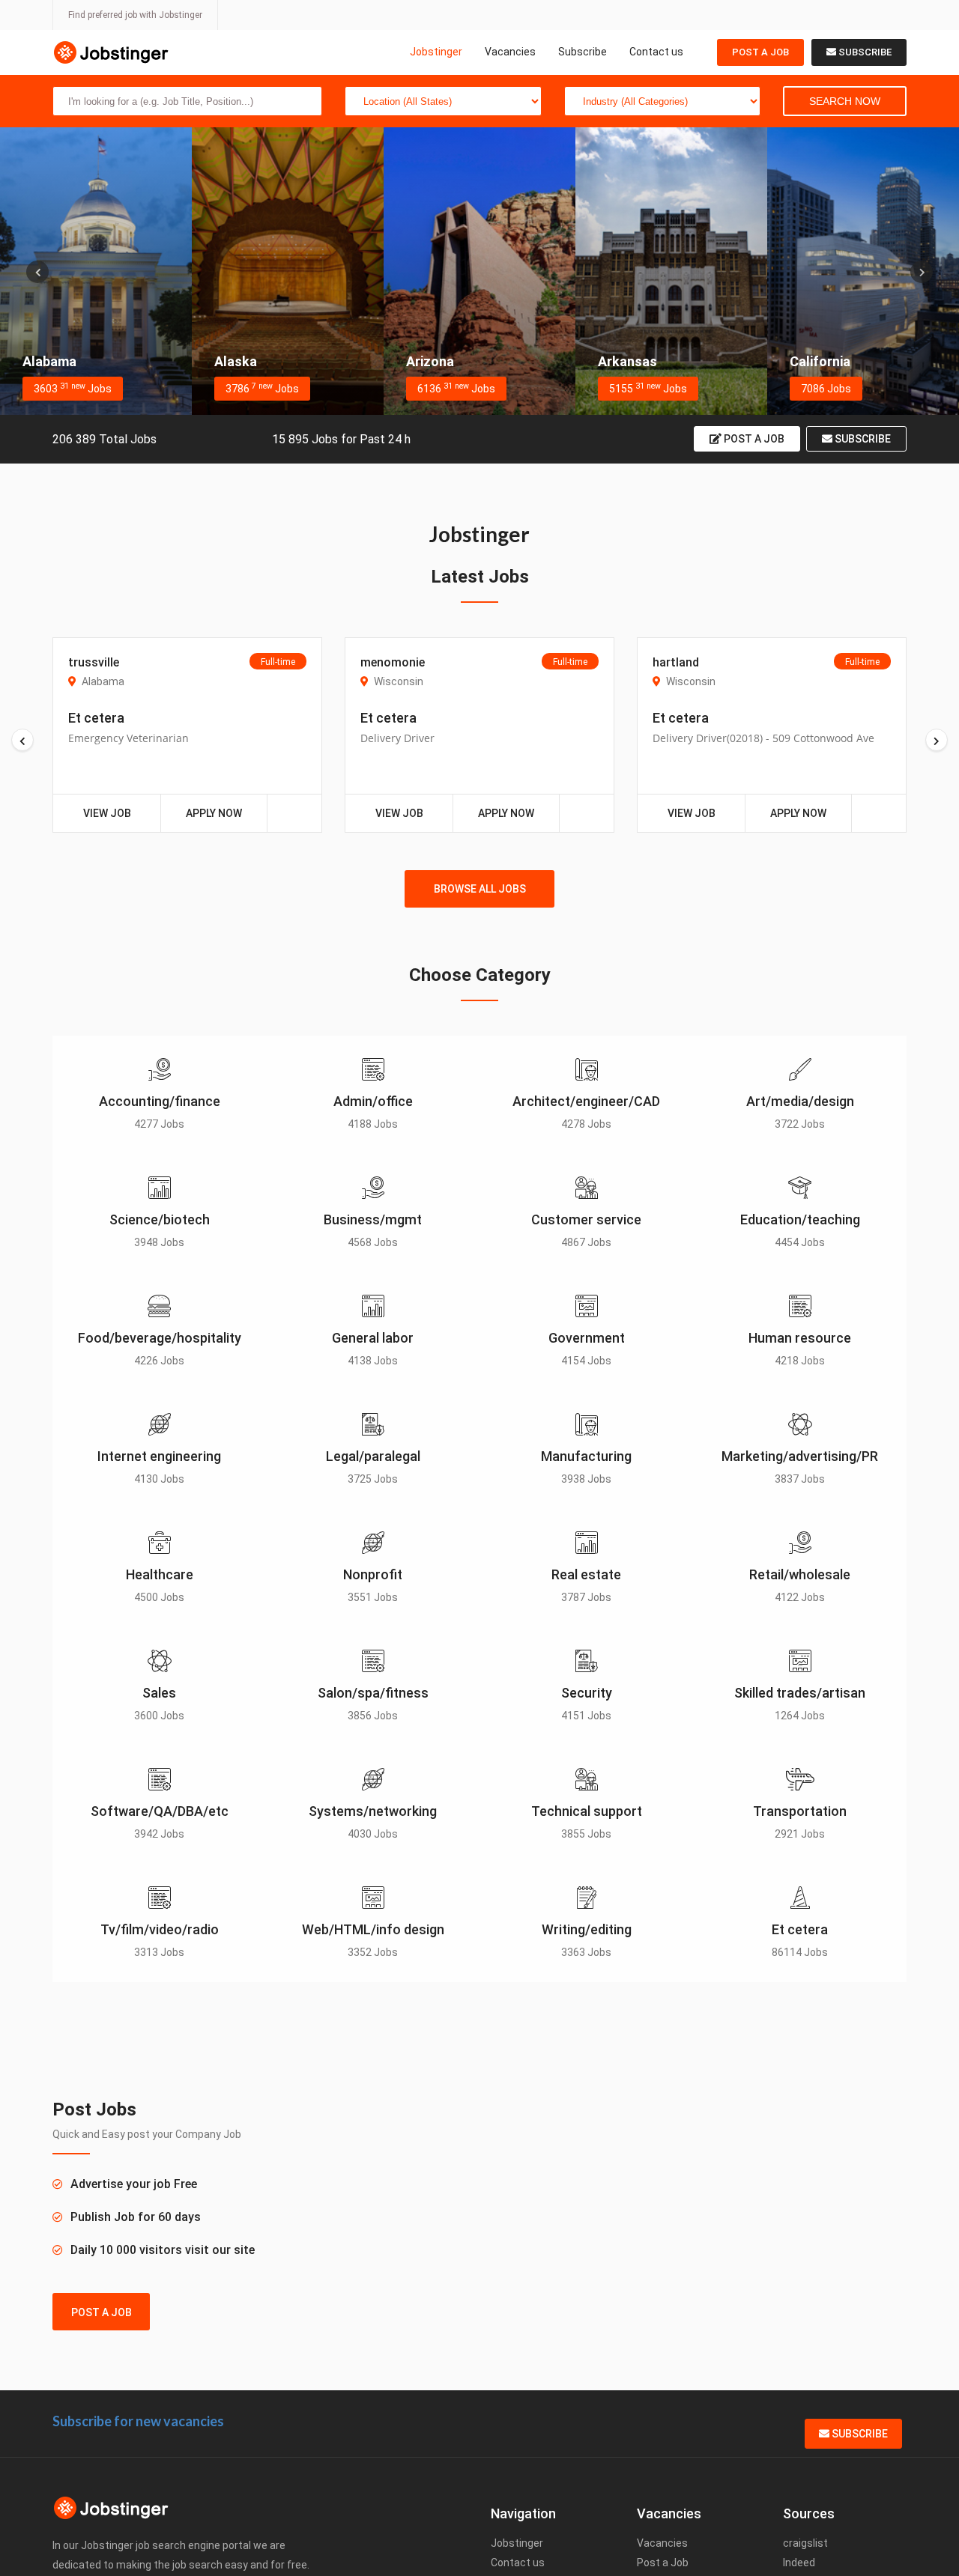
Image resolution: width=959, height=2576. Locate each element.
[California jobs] (671, 271)
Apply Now (214, 813)
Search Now (845, 101)
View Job (107, 813)
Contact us (656, 52)
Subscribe (583, 52)
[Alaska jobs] (96, 271)
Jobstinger (436, 52)
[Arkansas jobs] (479, 271)
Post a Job (760, 52)
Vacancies (510, 52)
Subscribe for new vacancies (138, 2421)
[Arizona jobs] (288, 271)
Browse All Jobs (480, 889)
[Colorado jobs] (863, 271)
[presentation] (37, 272)
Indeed (799, 2563)
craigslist (805, 2543)
